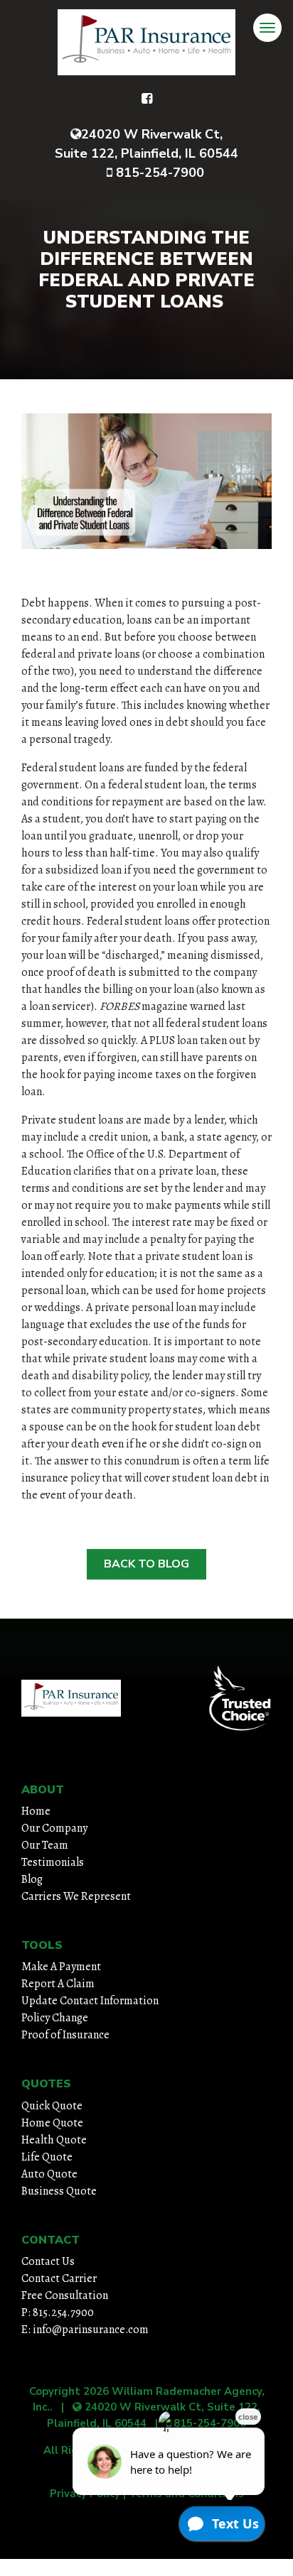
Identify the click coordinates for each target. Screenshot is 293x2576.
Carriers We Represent (76, 1896)
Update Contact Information (90, 2001)
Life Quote (47, 2157)
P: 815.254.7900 (58, 2313)
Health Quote (54, 2140)
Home (36, 1811)
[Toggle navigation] (267, 28)
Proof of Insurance (65, 2035)
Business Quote (59, 2191)
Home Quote (52, 2123)
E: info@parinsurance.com (85, 2330)
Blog (32, 1879)
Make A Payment (61, 1967)
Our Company (54, 1828)
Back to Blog (146, 1564)
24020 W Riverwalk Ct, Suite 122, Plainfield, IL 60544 (146, 144)
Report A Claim (58, 1984)
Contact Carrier (59, 2278)
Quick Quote (52, 2106)
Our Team (45, 1845)
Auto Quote (49, 2174)
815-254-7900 (158, 173)
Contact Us (48, 2261)
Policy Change (55, 2018)
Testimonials (53, 1862)
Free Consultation (65, 2295)
